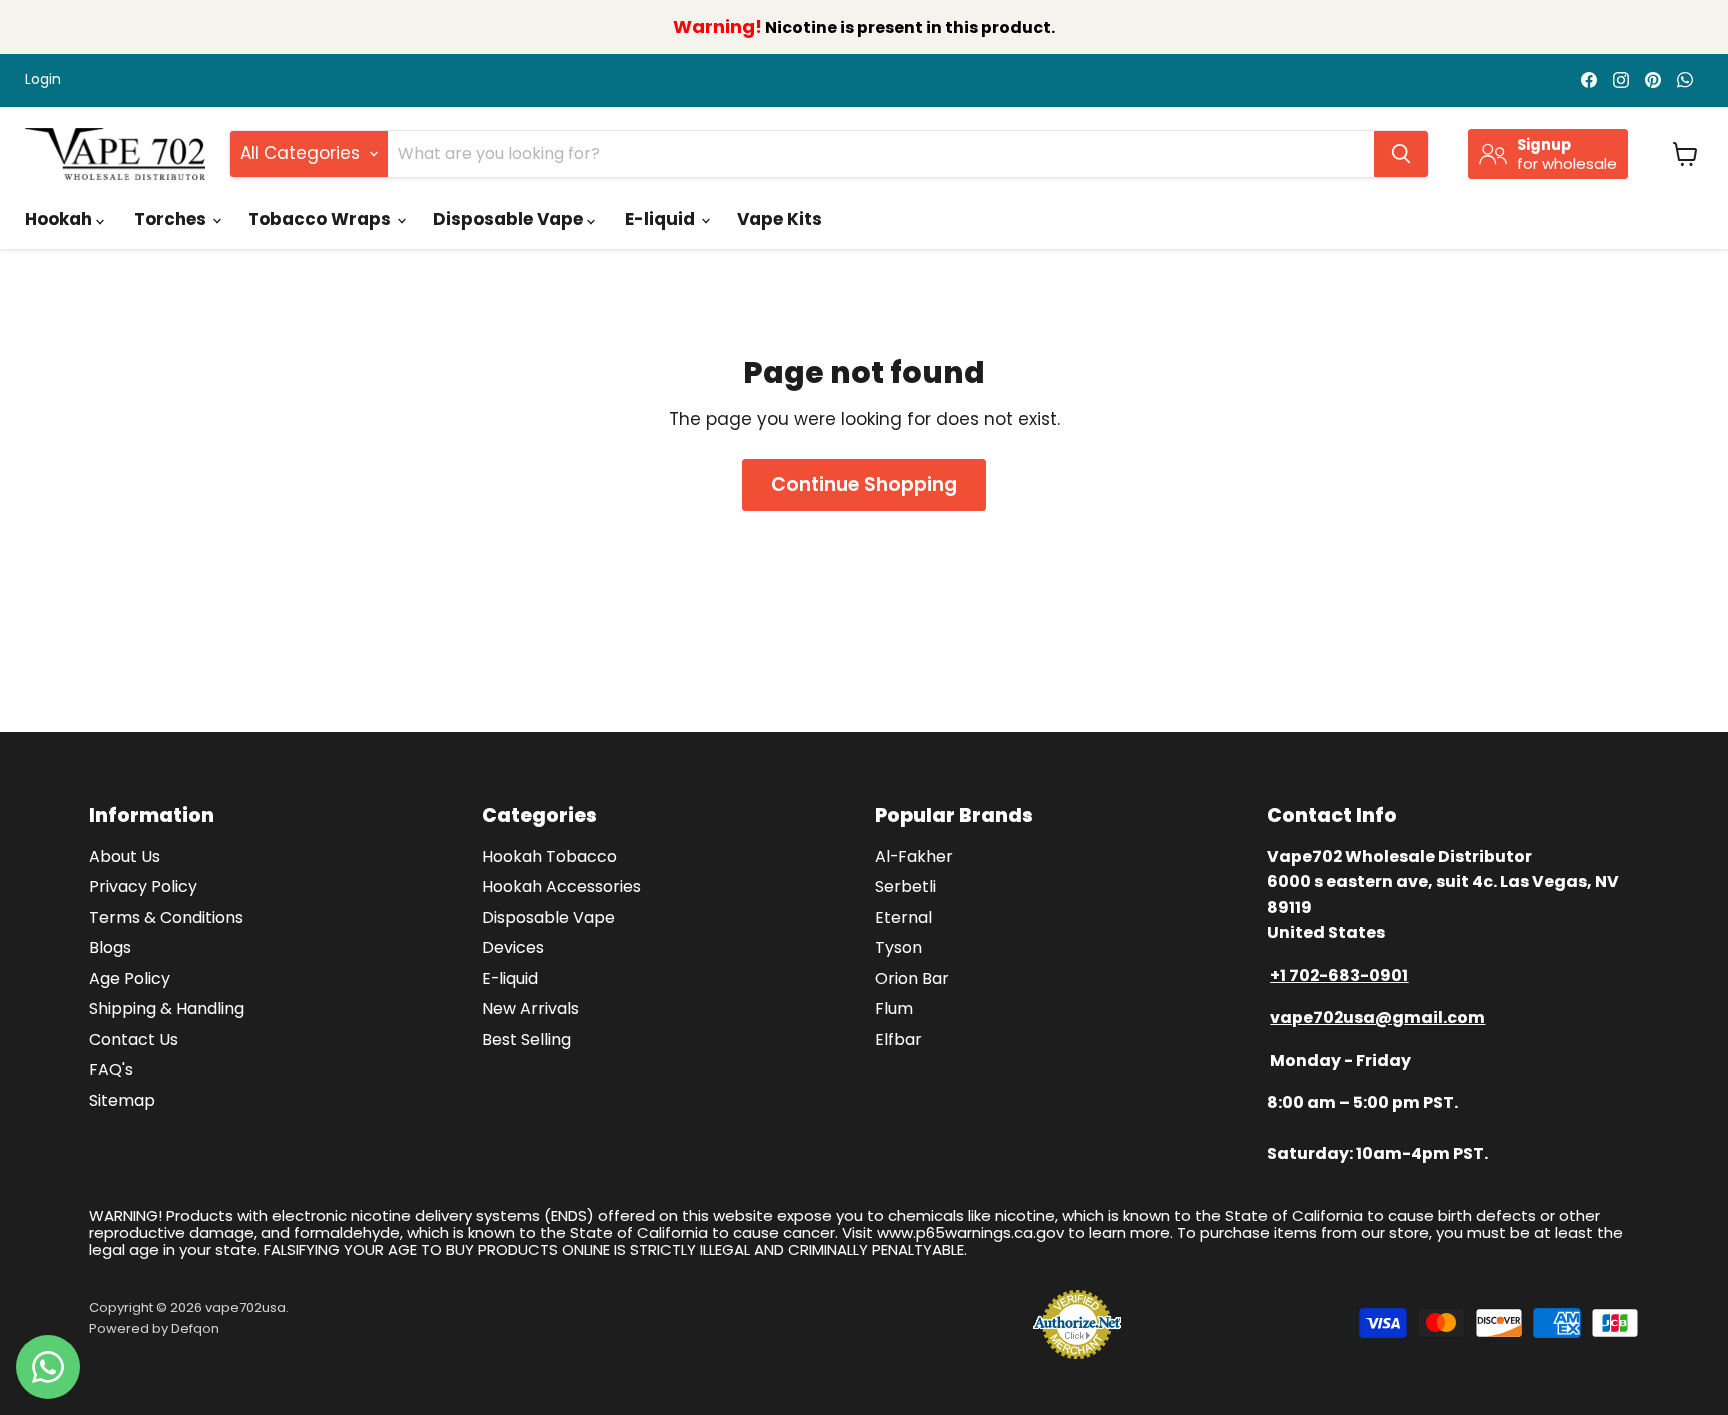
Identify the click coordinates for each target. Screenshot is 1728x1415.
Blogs (110, 947)
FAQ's (111, 1069)
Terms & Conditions (166, 917)
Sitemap (122, 1100)
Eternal (903, 917)
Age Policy (129, 978)
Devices (513, 947)
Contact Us (133, 1039)
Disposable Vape (510, 219)
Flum (894, 1008)
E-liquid (662, 219)
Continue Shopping (864, 484)
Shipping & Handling (166, 1008)
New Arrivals (530, 1008)
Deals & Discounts (933, 219)
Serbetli (905, 886)
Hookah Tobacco (549, 856)
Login (43, 80)
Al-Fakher (914, 856)
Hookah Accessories (561, 886)
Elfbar (898, 1039)
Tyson (898, 947)
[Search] (1401, 154)
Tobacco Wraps (321, 219)
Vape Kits (779, 219)
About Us (124, 856)
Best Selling (526, 1039)
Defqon (195, 1328)
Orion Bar (912, 978)
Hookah (60, 219)
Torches (172, 219)
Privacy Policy (143, 886)
